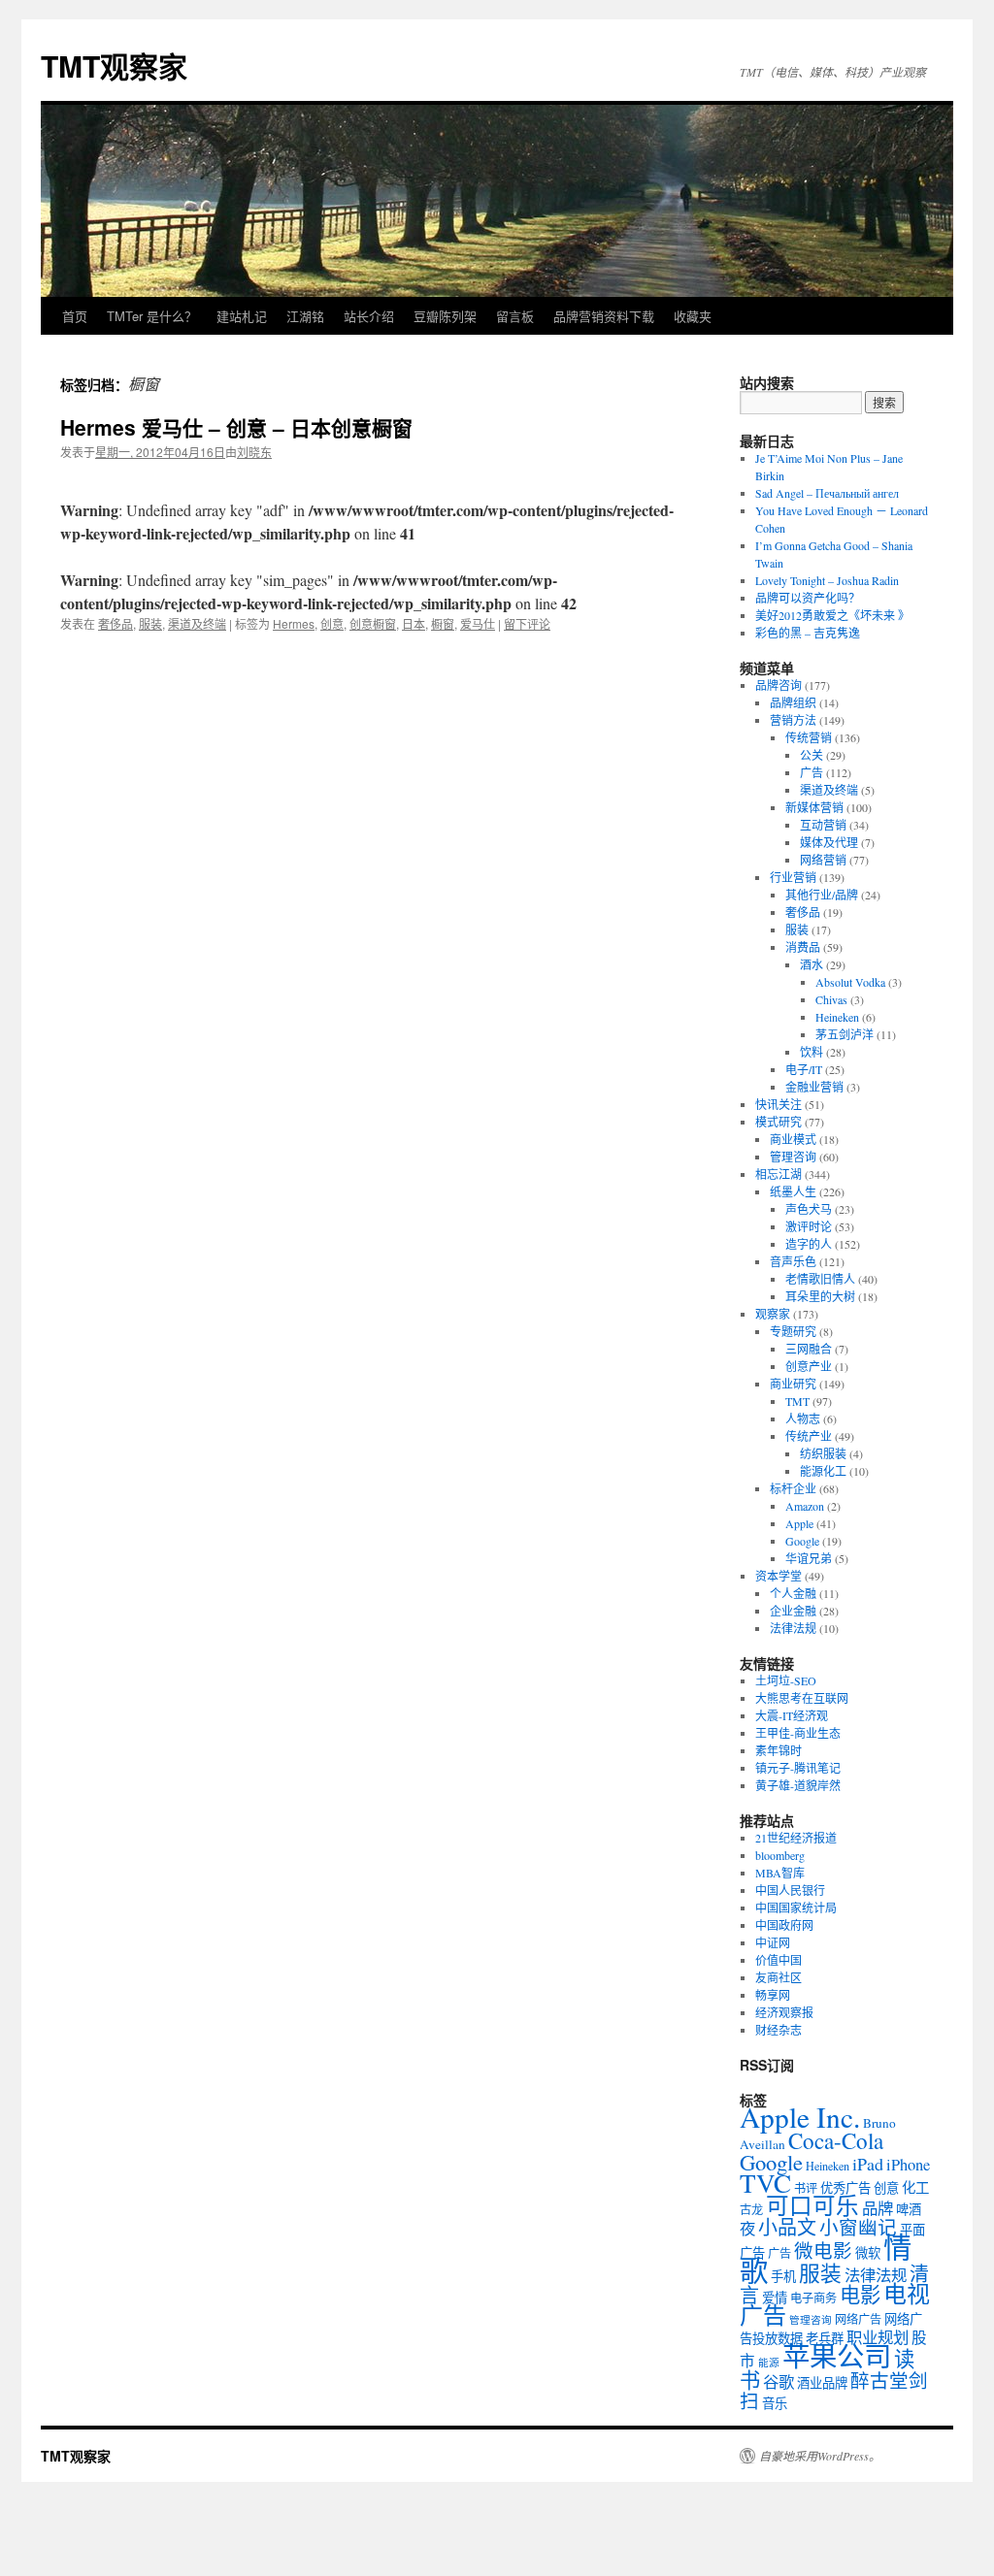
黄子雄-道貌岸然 (798, 1785)
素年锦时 (779, 1750)
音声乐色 (793, 1261)
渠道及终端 (197, 623)
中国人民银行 (790, 1890)
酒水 (812, 964)
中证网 (773, 1942)
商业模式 (793, 1139)
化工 (915, 2187)
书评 (806, 2188)
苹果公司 (837, 2356)
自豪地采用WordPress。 (820, 2456)
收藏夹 (693, 316)
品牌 (878, 2208)
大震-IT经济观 (792, 1715)
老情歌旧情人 (820, 1279)
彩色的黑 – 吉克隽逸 (808, 633)
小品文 (787, 2227)
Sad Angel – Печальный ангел (827, 493)
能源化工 (823, 1471)
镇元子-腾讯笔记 (798, 1768)
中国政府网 (784, 1925)
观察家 (773, 1314)
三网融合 (809, 1349)
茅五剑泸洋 (845, 1034)
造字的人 (809, 1244)
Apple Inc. (800, 2117)
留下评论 (527, 623)
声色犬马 (809, 1209)
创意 (332, 623)
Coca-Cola (836, 2140)
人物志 (803, 1418)
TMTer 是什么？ (152, 316)
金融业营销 (814, 1087)
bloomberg (780, 1855)
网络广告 (858, 2319)
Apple (799, 1523)
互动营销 (823, 825)
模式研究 (779, 1122)
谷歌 (779, 2382)
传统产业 (809, 1436)
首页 (75, 316)
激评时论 (809, 1226)
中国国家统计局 (796, 1908)
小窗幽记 (858, 2227)
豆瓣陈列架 (445, 316)
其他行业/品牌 (822, 895)
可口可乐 (812, 2205)
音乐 (775, 2403)
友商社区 (779, 1977)
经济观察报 (784, 2012)
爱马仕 (478, 623)
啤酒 (909, 2209)
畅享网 (773, 1995)
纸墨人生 (793, 1191)
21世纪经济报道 (796, 1838)
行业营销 (793, 877)
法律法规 (793, 1628)
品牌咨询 (779, 685)
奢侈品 (116, 623)
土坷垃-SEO (786, 1680)
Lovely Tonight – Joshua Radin (827, 580)
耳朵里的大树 (820, 1296)
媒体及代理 (829, 842)
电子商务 (813, 2298)
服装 (150, 623)
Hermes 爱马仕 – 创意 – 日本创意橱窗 (236, 427)
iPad (868, 2164)
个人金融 (793, 1593)
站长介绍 (369, 316)
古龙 (751, 2209)
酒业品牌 (822, 2383)
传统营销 (809, 737)
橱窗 (443, 623)
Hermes (294, 623)
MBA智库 (780, 1873)
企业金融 (793, 1611)
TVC (765, 2183)
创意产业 (809, 1366)
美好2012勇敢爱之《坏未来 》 (832, 615)
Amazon (805, 1506)
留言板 (515, 316)
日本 (414, 623)
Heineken (837, 1017)
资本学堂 (779, 1576)
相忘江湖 (779, 1174)
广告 (812, 772)
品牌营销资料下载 (604, 316)
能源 (769, 2363)
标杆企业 (793, 1488)
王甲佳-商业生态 (798, 1733)
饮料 (812, 1052)
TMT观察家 (114, 65)
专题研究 (793, 1331)
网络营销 (823, 860)
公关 (812, 755)
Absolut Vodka (850, 982)
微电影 (823, 2250)
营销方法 (793, 720)
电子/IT (804, 1069)
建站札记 (242, 316)
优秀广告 (845, 2188)
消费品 (803, 947)
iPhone (908, 2165)
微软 (868, 2253)
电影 (860, 2294)
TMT (797, 1401)
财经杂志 (779, 2030)
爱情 (775, 2298)
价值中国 (779, 1960)
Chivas (831, 999)
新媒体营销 (814, 807)
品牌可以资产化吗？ (808, 598)
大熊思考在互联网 (802, 1698)
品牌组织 (793, 702)
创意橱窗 (373, 623)
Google (802, 1541)
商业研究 (793, 1384)
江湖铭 (305, 316)
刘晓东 (254, 452)
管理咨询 (793, 1157)
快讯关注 (779, 1104)
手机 (783, 2276)
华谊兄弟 (809, 1558)
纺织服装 (823, 1453)
